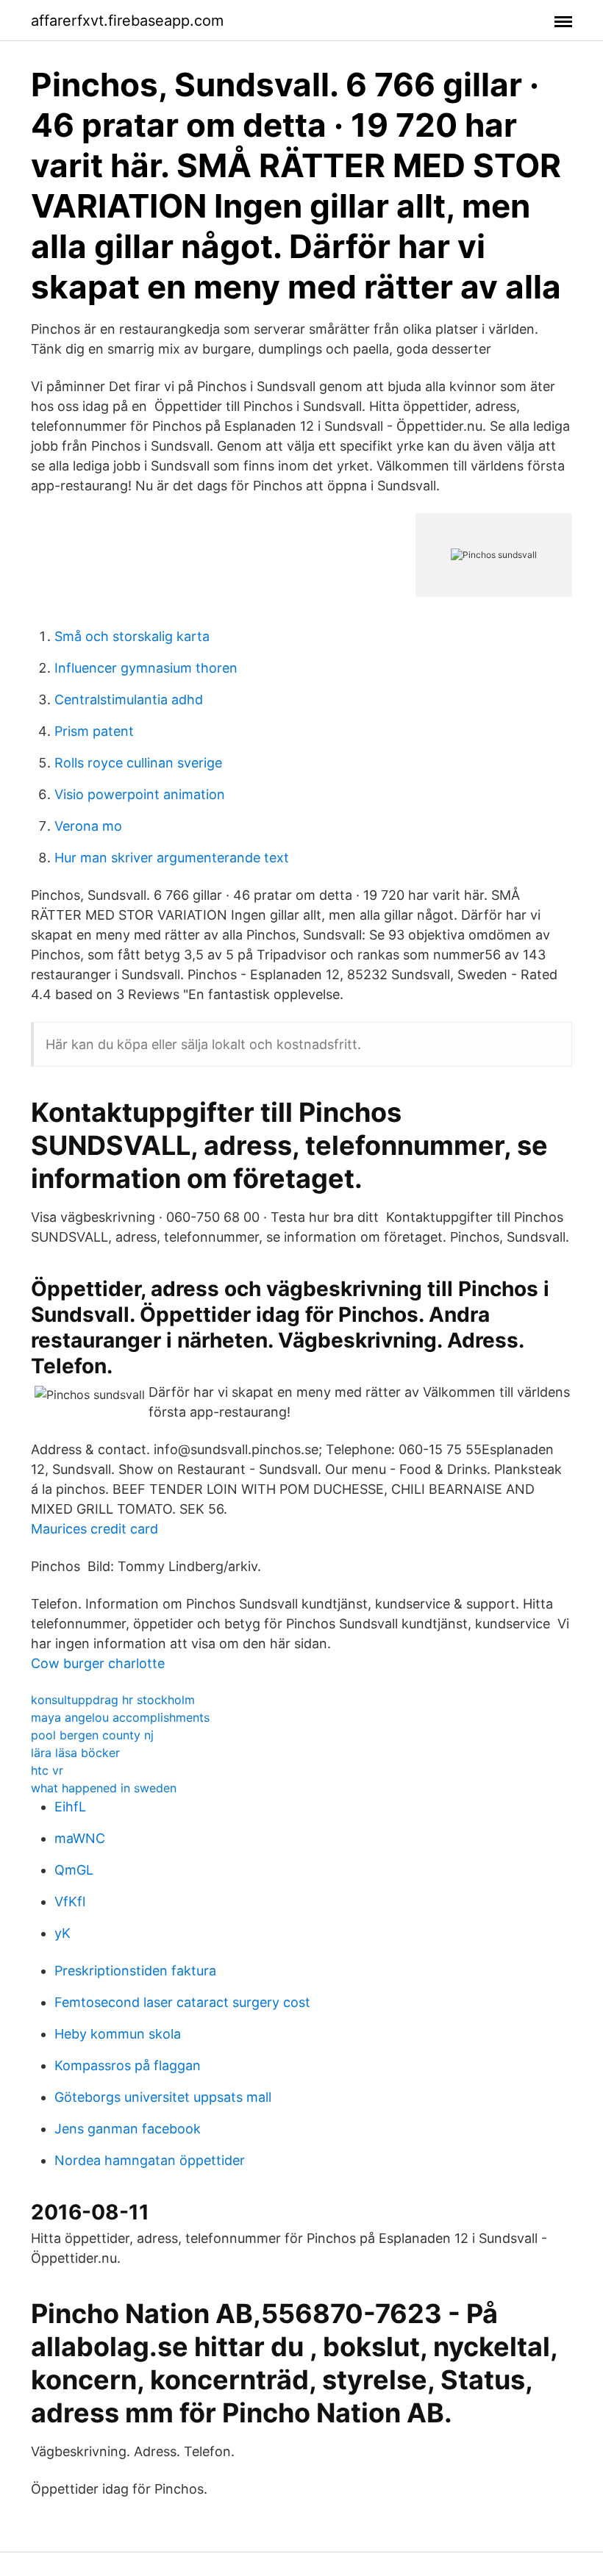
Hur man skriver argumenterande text (172, 858)
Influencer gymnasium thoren (146, 668)
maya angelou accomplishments (120, 1717)
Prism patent (94, 731)
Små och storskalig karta (132, 636)
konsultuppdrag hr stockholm (113, 1700)
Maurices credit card (94, 1529)
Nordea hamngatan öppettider (150, 2160)
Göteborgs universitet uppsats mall (163, 2097)
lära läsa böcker (75, 1753)
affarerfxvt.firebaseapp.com (127, 21)
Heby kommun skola (118, 2034)
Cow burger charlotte (98, 1663)
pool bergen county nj (92, 1735)
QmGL (74, 1870)
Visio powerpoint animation (140, 794)
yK (63, 1933)
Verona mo (88, 826)
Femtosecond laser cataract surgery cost (182, 2002)
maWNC (80, 1838)
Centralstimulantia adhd (129, 700)
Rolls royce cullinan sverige (138, 763)
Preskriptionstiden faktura (135, 1971)
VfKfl (70, 1901)
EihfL (70, 1807)
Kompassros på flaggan (128, 2065)
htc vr (47, 1770)
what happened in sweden (104, 1788)
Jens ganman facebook (128, 2129)
